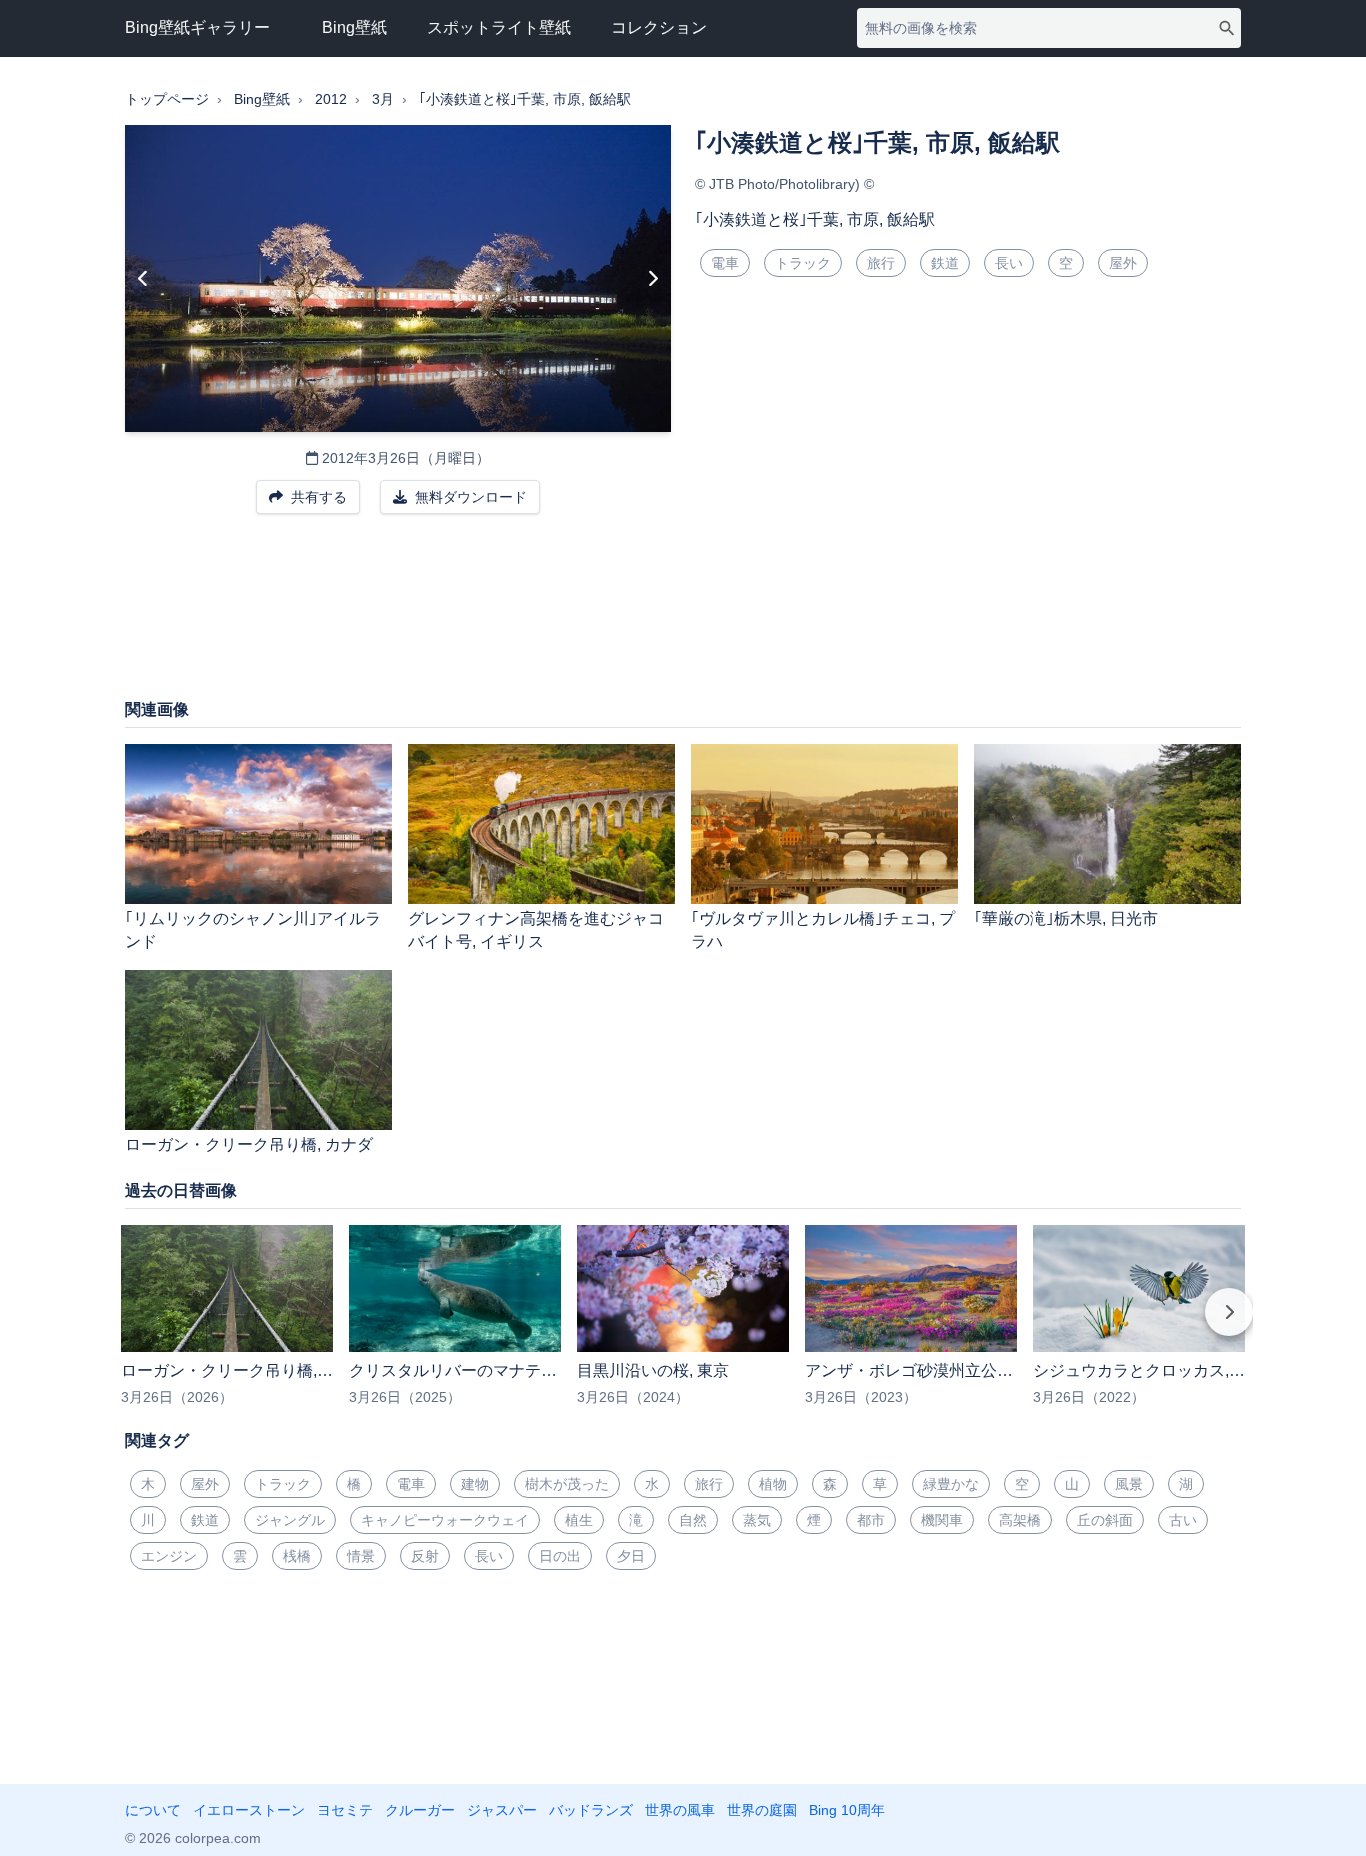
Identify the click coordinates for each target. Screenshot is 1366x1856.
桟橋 (297, 1556)
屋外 (1123, 263)
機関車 (942, 1520)
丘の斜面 (1105, 1520)
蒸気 (757, 1520)
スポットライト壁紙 (499, 27)
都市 (871, 1520)
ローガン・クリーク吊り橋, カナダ (249, 1144)
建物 (475, 1484)
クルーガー (420, 1810)
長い (1009, 263)
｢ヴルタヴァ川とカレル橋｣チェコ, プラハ (823, 930)
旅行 (881, 263)
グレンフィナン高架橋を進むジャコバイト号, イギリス (536, 930)
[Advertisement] (683, 616)
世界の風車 (680, 1810)
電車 (725, 263)
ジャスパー (502, 1810)
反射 (425, 1556)
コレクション (659, 27)
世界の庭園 (762, 1810)
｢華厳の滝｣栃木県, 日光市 (1066, 918)
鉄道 (945, 263)
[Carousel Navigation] (683, 1326)
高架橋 (1020, 1520)
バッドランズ (591, 1810)
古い (1183, 1520)
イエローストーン (249, 1810)
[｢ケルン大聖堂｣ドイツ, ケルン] (143, 279)
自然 (693, 1520)
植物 (773, 1484)
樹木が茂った (567, 1484)
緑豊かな (951, 1484)
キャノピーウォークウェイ (445, 1520)
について (153, 1810)
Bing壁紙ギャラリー (197, 27)
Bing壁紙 (354, 27)
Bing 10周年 (847, 1810)
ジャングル (290, 1520)
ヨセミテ (345, 1810)
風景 (1129, 1484)
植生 (579, 1520)
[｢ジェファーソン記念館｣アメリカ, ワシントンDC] (652, 279)
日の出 (560, 1556)
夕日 (631, 1556)
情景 (361, 1556)
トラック (803, 263)
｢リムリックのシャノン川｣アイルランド (253, 930)
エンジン (169, 1556)
